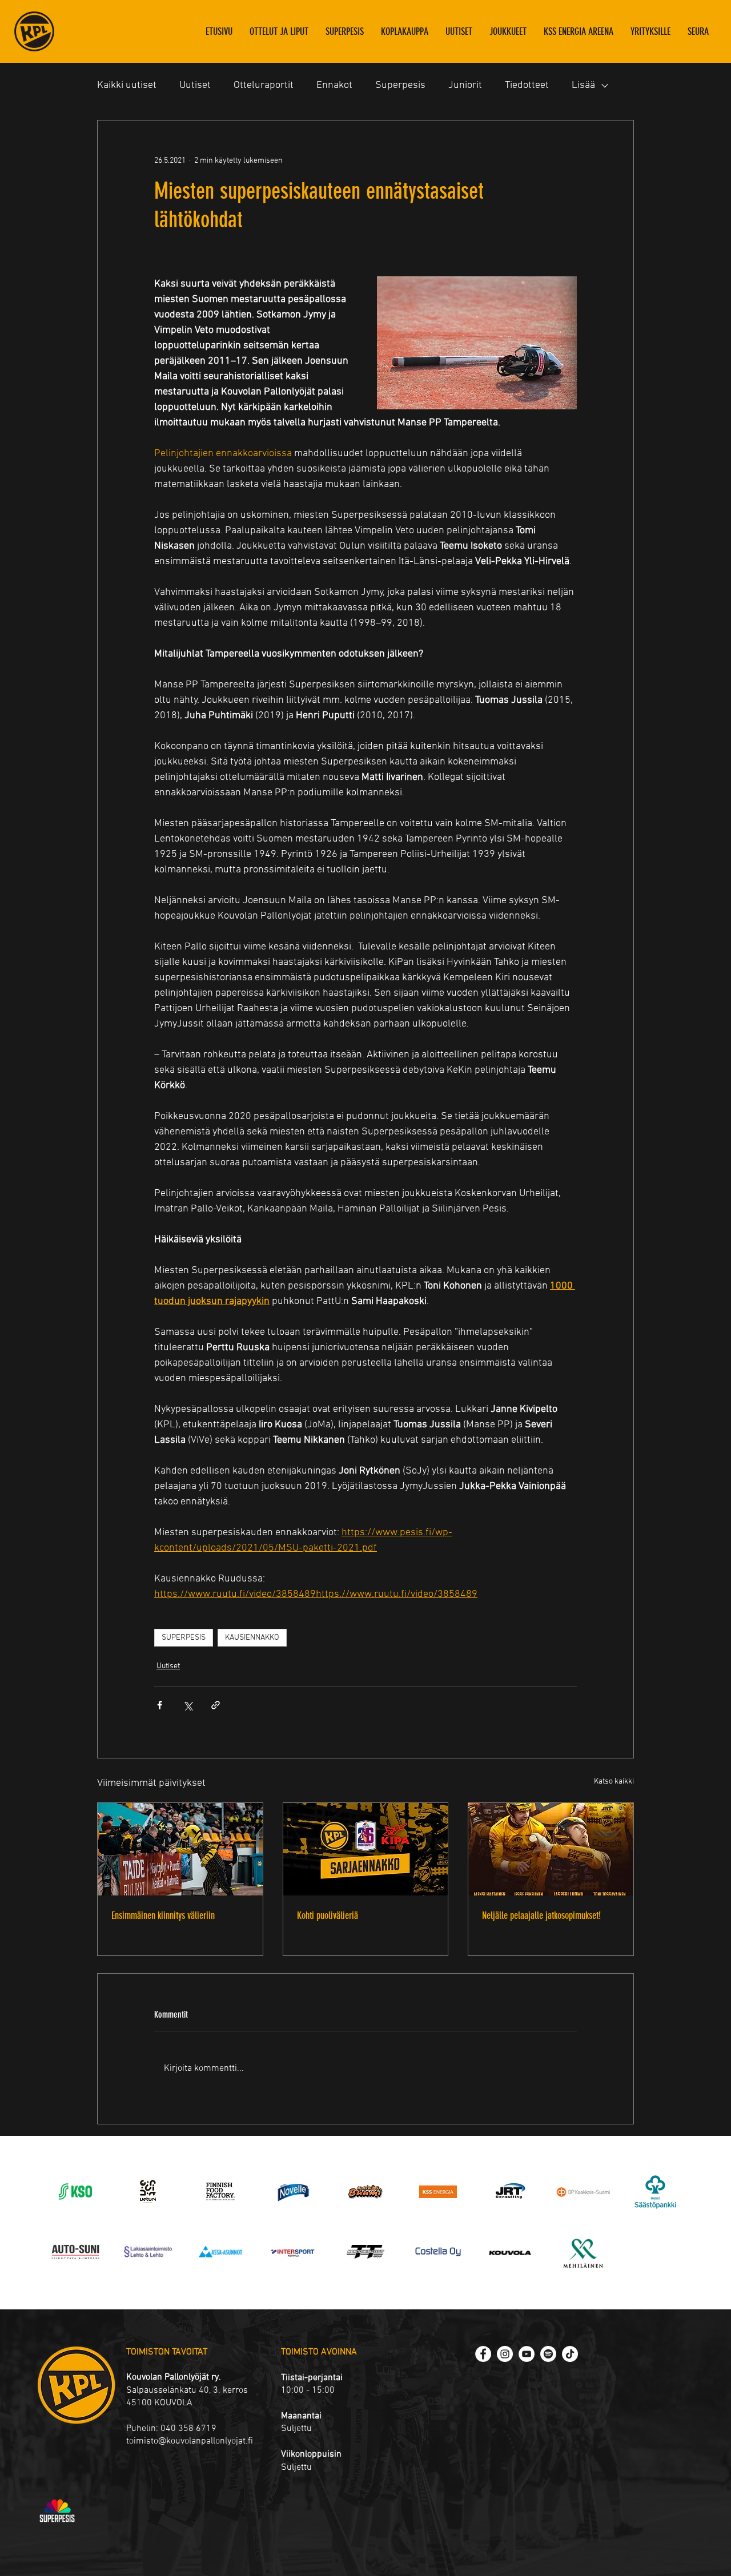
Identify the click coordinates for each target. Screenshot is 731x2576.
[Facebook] (483, 2354)
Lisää (583, 85)
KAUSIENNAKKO (252, 1638)
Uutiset (195, 85)
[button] (508, 31)
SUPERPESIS (184, 1638)
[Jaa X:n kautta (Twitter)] (188, 1705)
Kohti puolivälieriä (328, 1915)
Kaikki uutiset (127, 85)
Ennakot (334, 85)
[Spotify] (548, 2354)
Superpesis (400, 85)
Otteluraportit (264, 85)
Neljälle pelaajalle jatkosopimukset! (541, 1915)
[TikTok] (570, 2354)
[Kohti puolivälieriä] (366, 1849)
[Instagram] (505, 2354)
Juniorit (465, 85)
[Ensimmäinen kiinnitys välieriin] (180, 1849)
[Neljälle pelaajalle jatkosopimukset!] (551, 1849)
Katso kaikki (614, 1782)
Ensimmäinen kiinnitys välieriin (163, 1915)
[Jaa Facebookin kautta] (160, 1705)
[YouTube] (527, 2354)
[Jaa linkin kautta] (216, 1705)
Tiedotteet (527, 85)
